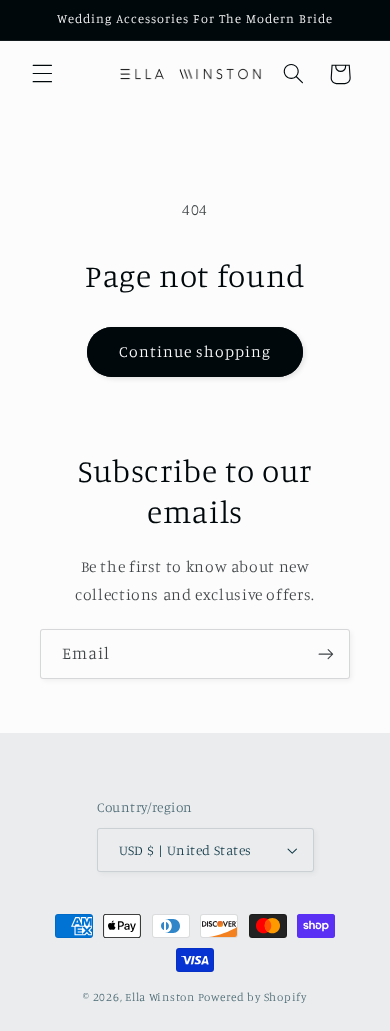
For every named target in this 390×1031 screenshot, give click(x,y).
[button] (42, 74)
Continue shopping (195, 351)
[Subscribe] (326, 653)
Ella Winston (160, 997)
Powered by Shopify (252, 997)
